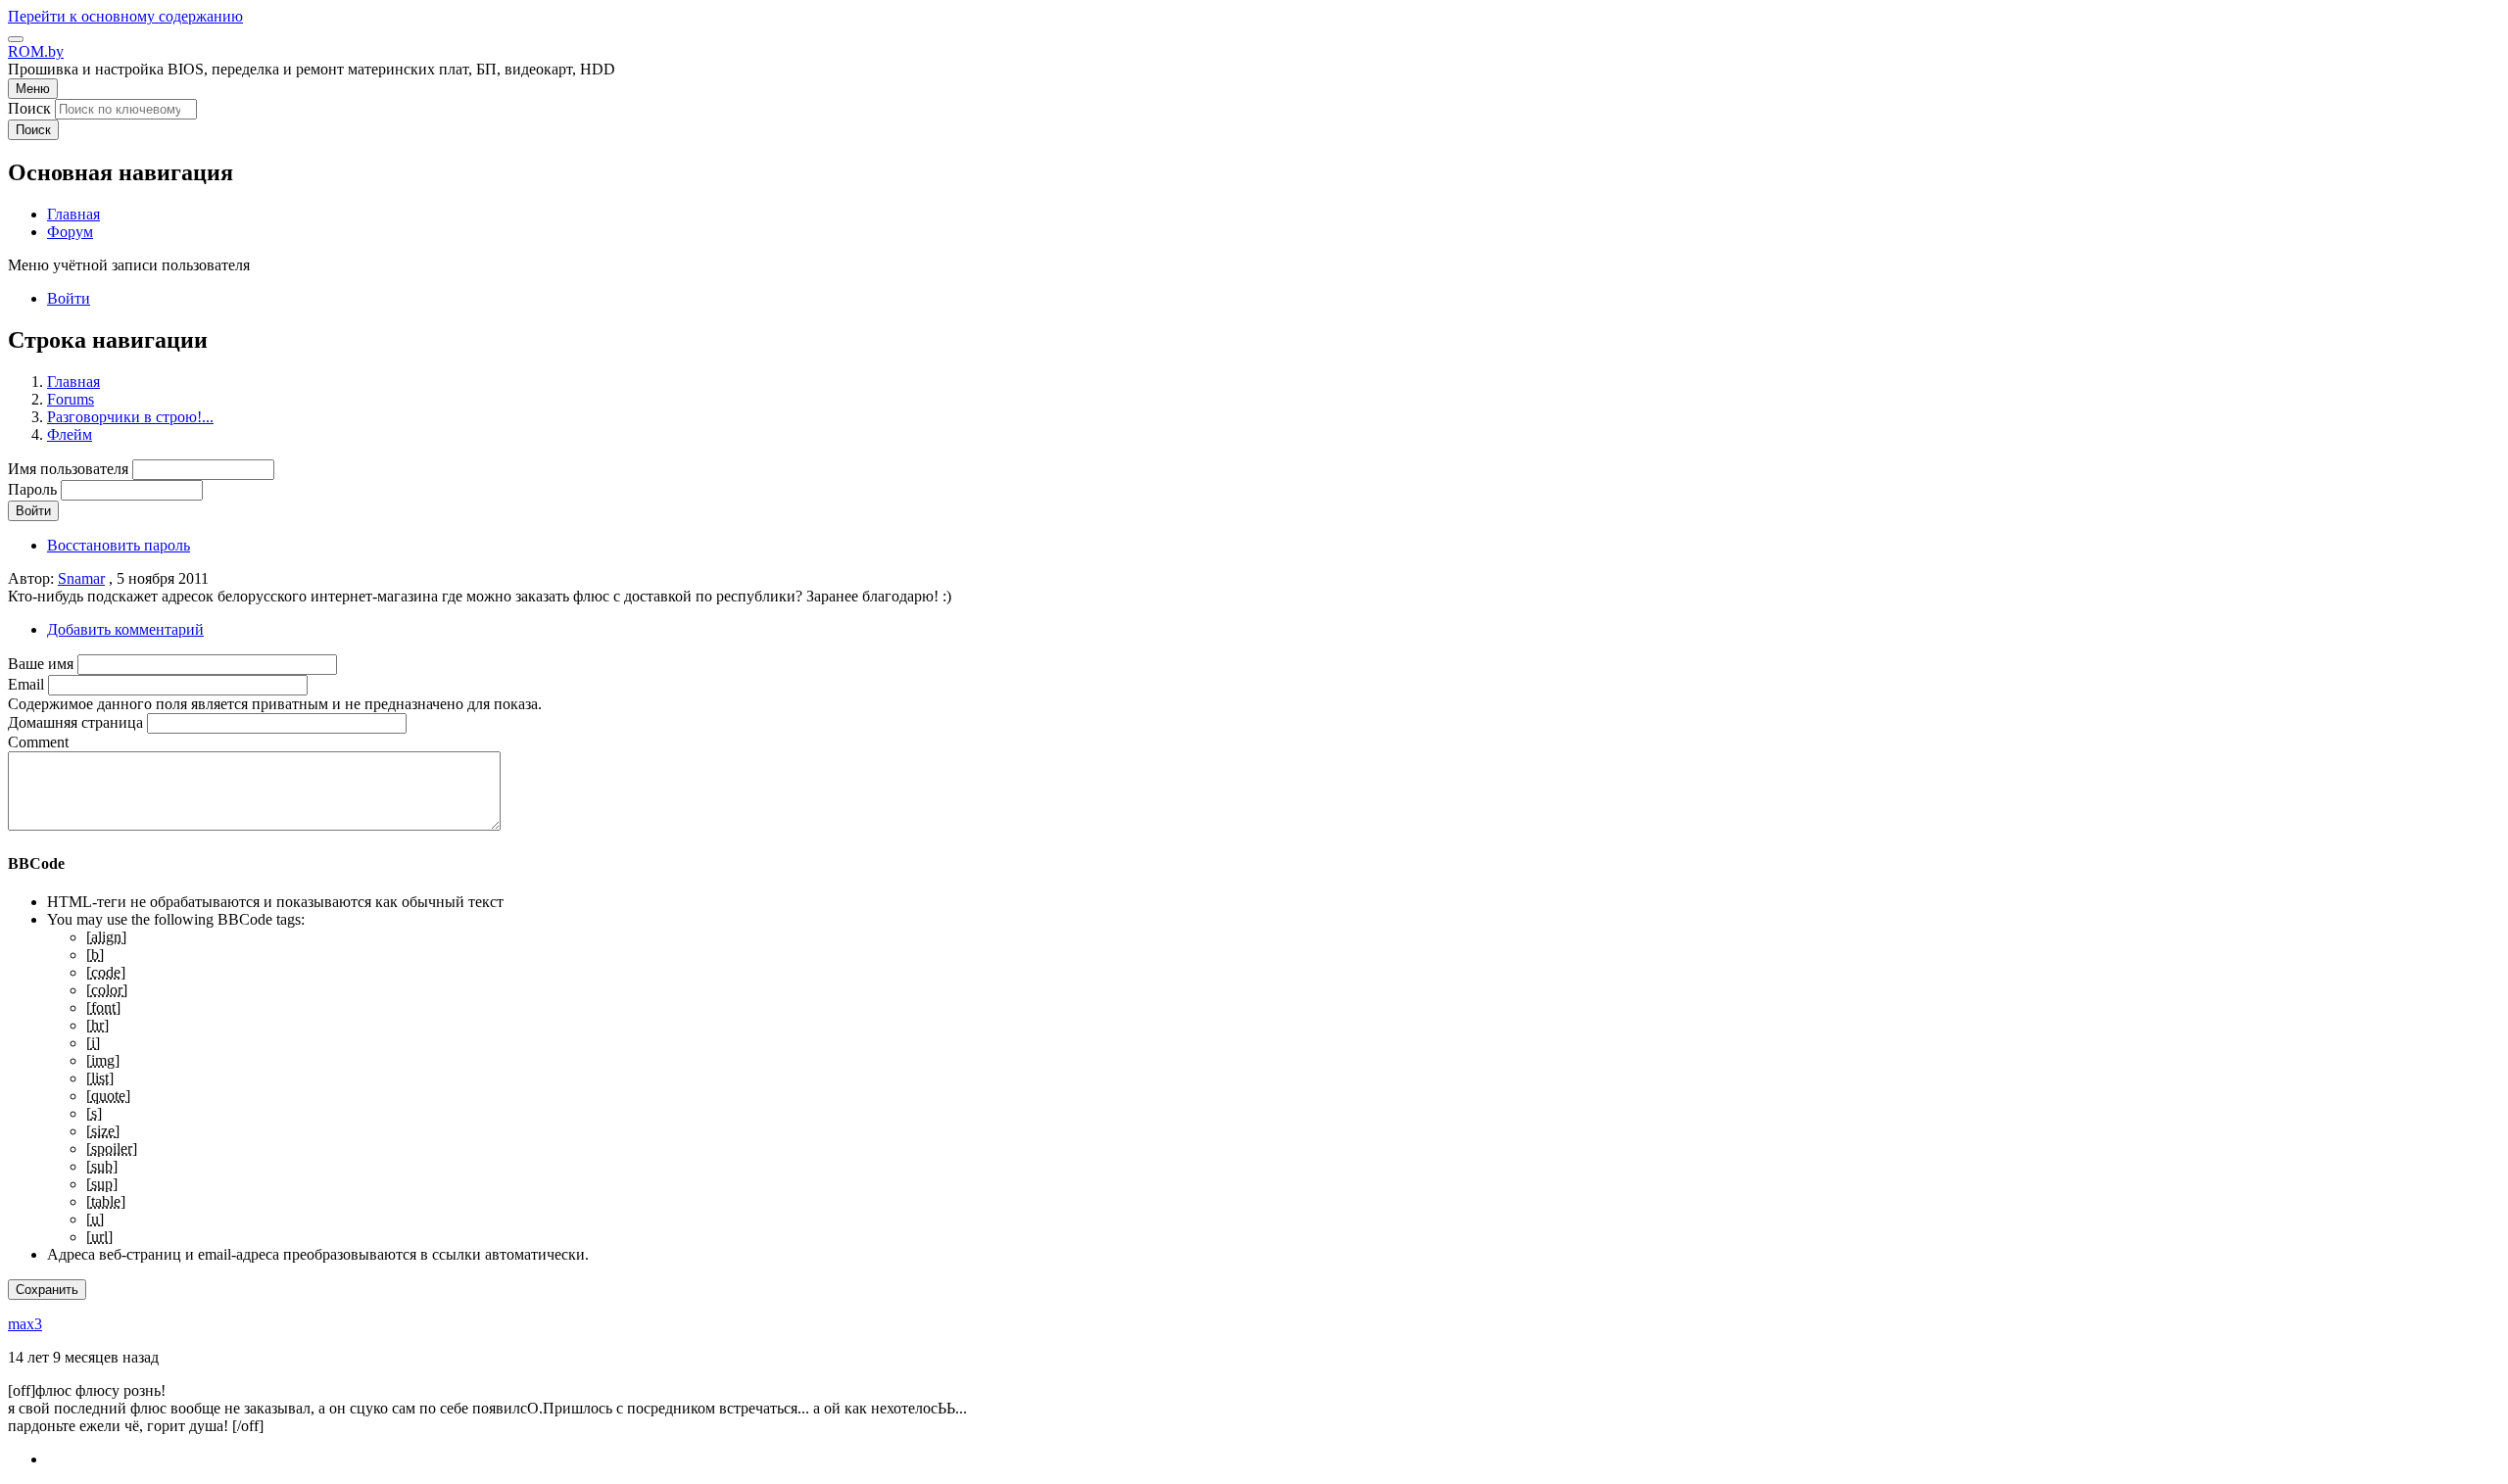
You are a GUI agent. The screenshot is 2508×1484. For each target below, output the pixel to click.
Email (26, 684)
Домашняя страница (75, 722)
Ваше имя (41, 664)
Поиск (29, 108)
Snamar (81, 578)
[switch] (16, 39)
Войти (69, 298)
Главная (73, 382)
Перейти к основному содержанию (125, 16)
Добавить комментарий (125, 629)
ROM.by (36, 51)
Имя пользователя (68, 469)
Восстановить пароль (119, 545)
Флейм (70, 434)
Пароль (32, 489)
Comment (38, 742)
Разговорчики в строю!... (130, 417)
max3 (25, 1324)
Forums (71, 399)
